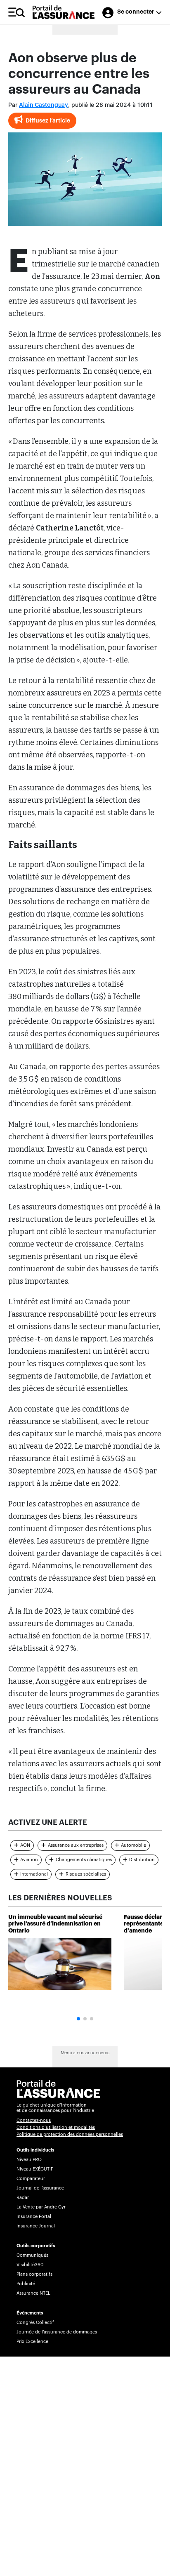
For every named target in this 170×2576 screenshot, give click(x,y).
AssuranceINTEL (33, 2293)
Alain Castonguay (44, 105)
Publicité (26, 2284)
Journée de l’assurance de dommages (57, 2332)
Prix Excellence (32, 2341)
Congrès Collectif (35, 2323)
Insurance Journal (36, 2226)
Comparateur (31, 2179)
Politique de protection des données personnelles (70, 2134)
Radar (23, 2198)
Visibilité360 (30, 2265)
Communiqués (32, 2255)
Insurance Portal (34, 2217)
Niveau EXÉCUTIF (35, 2169)
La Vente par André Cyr (41, 2207)
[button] (78, 2019)
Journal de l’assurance (40, 2188)
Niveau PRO (29, 2160)
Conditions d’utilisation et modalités (56, 2127)
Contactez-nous (34, 2120)
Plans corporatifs (34, 2274)
